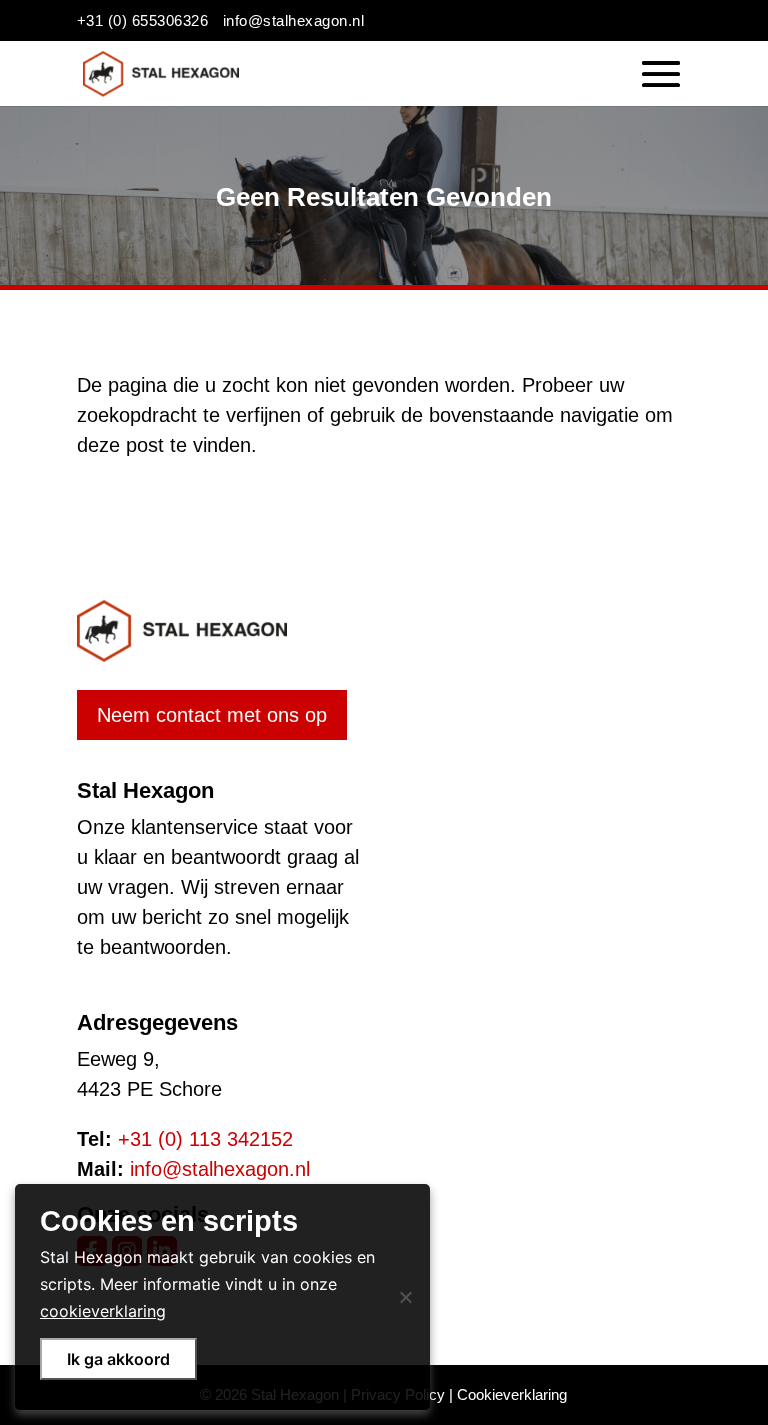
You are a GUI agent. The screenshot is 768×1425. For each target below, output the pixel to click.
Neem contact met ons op (212, 715)
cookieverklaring (103, 1311)
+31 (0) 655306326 (143, 20)
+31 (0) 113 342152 (205, 1139)
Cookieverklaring (512, 1394)
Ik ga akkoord (118, 1359)
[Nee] (405, 1297)
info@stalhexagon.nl (294, 20)
